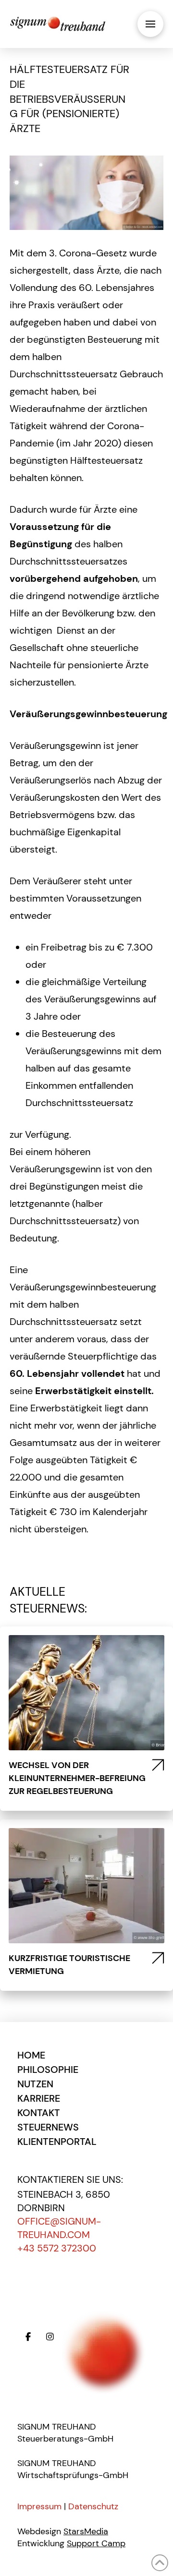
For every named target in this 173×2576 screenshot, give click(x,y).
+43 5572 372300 (57, 2248)
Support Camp (96, 2543)
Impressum (39, 2506)
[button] (150, 24)
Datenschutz (93, 2506)
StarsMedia (86, 2531)
